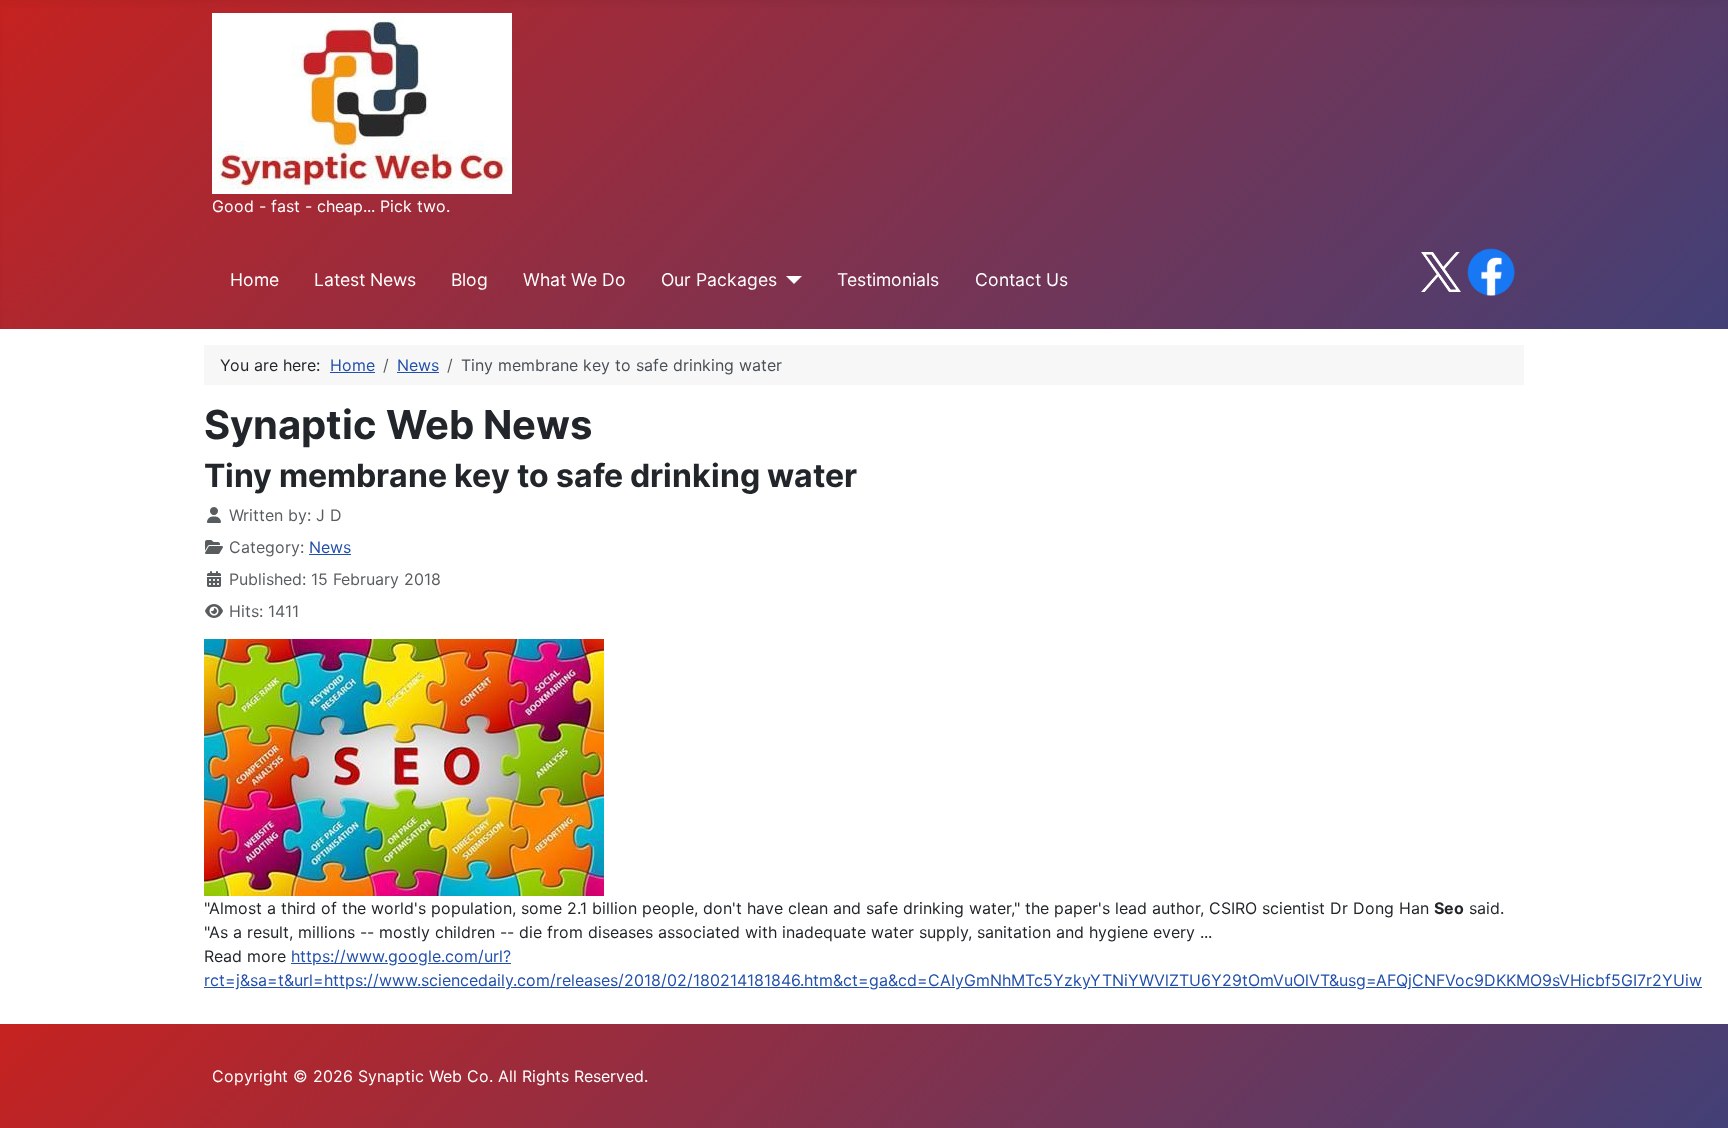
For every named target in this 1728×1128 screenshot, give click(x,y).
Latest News (365, 279)
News (330, 547)
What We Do (574, 279)
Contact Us (1021, 279)
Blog (469, 279)
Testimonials (888, 279)
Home (254, 279)
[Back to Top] (1693, 1091)
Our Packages (719, 279)
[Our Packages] (789, 280)
